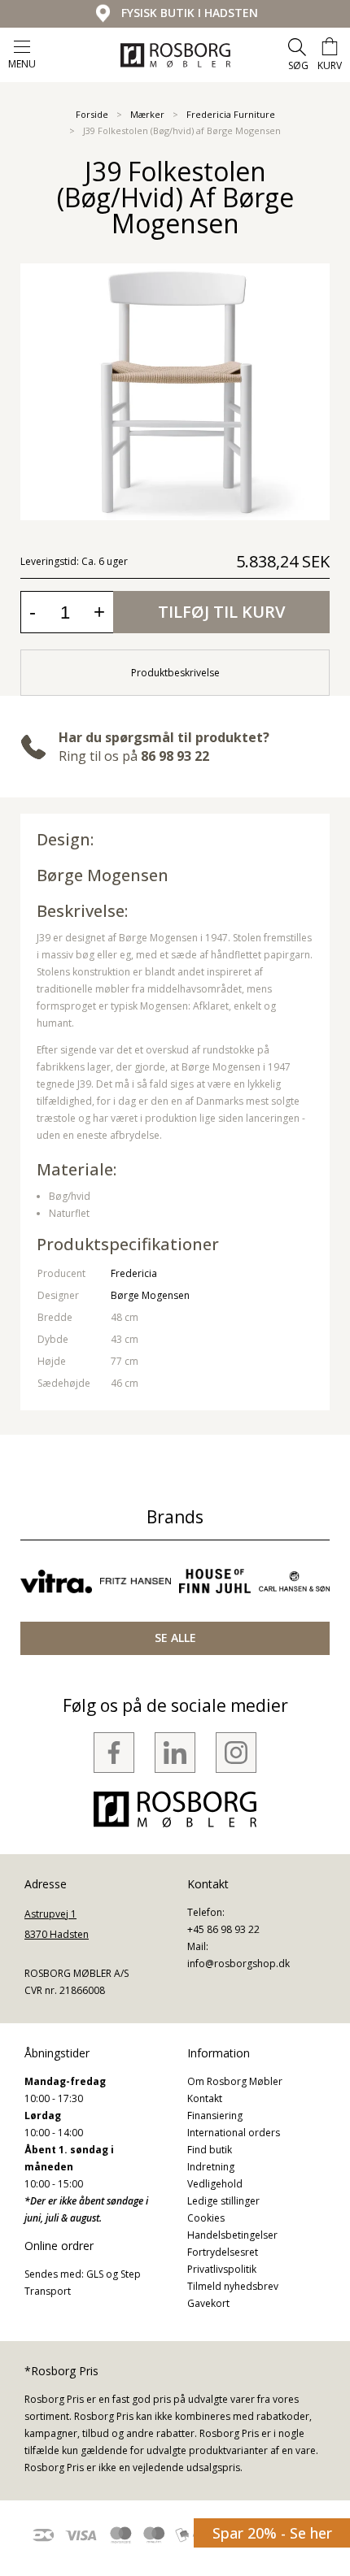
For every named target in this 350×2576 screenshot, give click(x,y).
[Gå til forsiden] (175, 55)
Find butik (210, 2150)
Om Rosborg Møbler (235, 2081)
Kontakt (205, 2098)
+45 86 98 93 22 (223, 1929)
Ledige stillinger (223, 2201)
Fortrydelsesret (223, 2252)
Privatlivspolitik (222, 2269)
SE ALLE (175, 1638)
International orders (234, 2133)
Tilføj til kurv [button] (221, 612)
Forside (92, 114)
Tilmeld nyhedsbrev (233, 2286)
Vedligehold (215, 2184)
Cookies (206, 2218)
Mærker (147, 114)
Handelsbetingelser (232, 2235)
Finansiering (215, 2116)
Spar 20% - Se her (272, 2533)
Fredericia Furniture (231, 114)
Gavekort (208, 2303)
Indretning (211, 2167)
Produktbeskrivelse (175, 673)
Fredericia (134, 1273)
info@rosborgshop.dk (238, 1963)
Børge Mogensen (103, 875)
